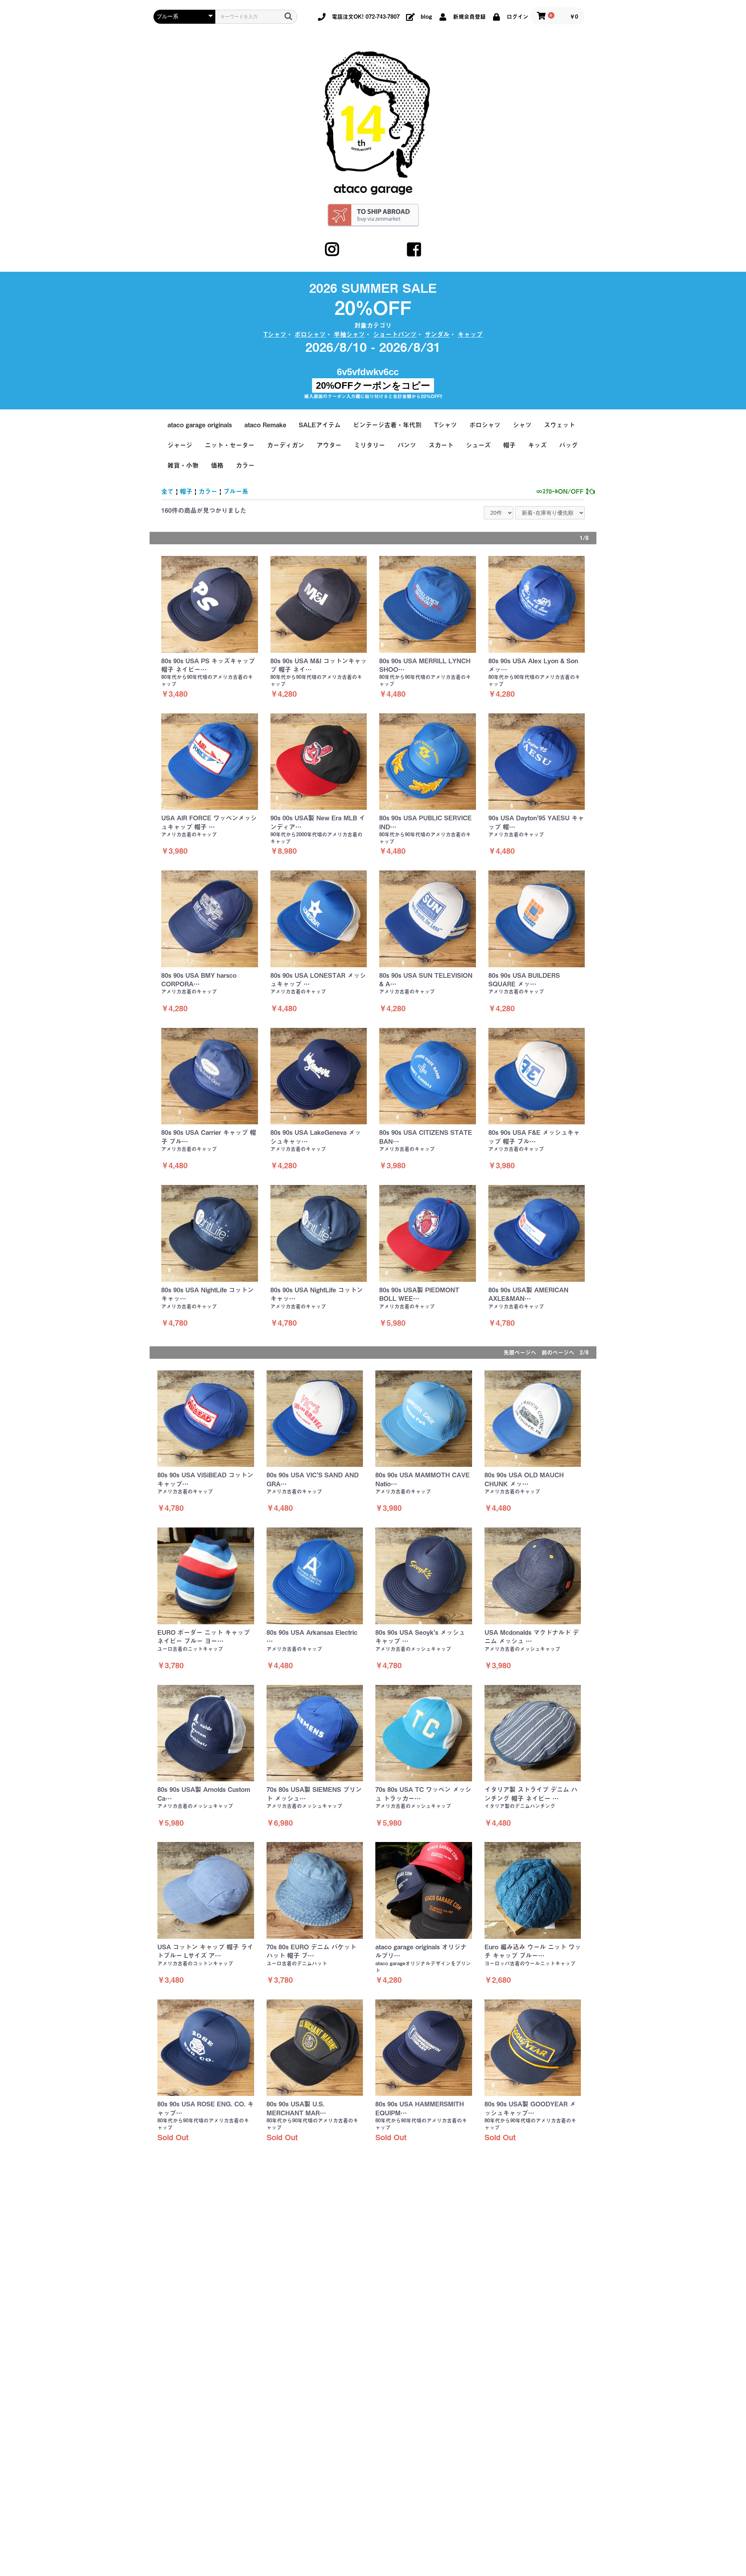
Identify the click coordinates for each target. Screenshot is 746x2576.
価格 (217, 465)
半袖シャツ (349, 334)
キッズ (537, 445)
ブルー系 (236, 491)
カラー (245, 465)
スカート (441, 445)
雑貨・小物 (183, 465)
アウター (329, 445)
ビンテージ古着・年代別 (387, 425)
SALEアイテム (320, 425)
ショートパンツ (395, 334)
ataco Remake (265, 425)
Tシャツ (275, 334)
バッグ (568, 445)
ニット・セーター (230, 445)
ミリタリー (370, 445)
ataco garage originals (200, 425)
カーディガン (286, 445)
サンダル (437, 334)
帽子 (509, 445)
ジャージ (180, 445)
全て (167, 491)
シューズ (478, 445)
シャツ (522, 425)
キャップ (470, 334)
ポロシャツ (310, 334)
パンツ (407, 445)
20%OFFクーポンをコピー (373, 385)
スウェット (559, 425)
